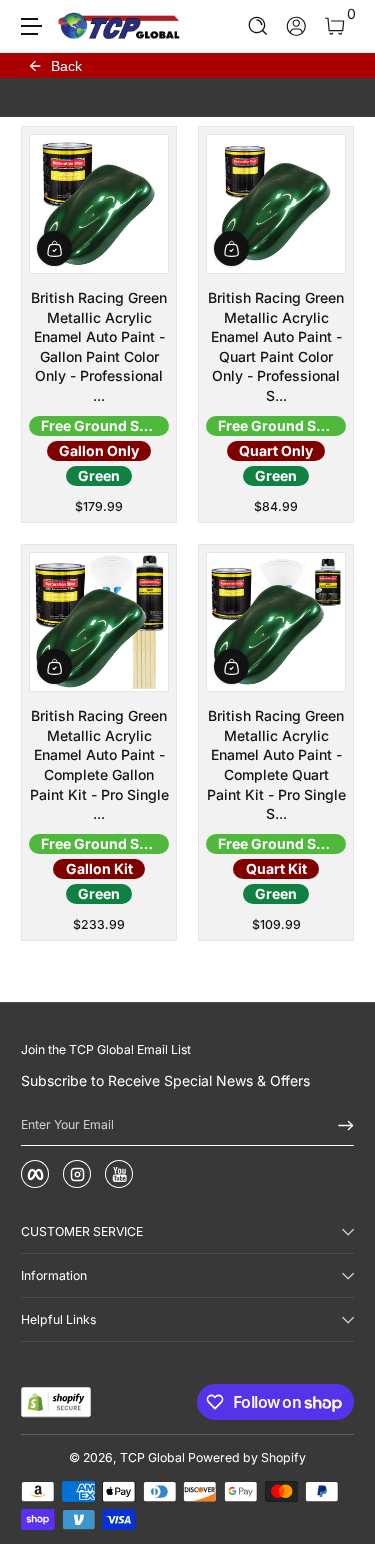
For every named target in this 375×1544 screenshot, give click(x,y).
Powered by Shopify (247, 1457)
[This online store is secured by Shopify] (56, 1402)
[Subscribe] (339, 1125)
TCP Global (152, 1457)
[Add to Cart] (54, 248)
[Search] (258, 26)
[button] (258, 26)
